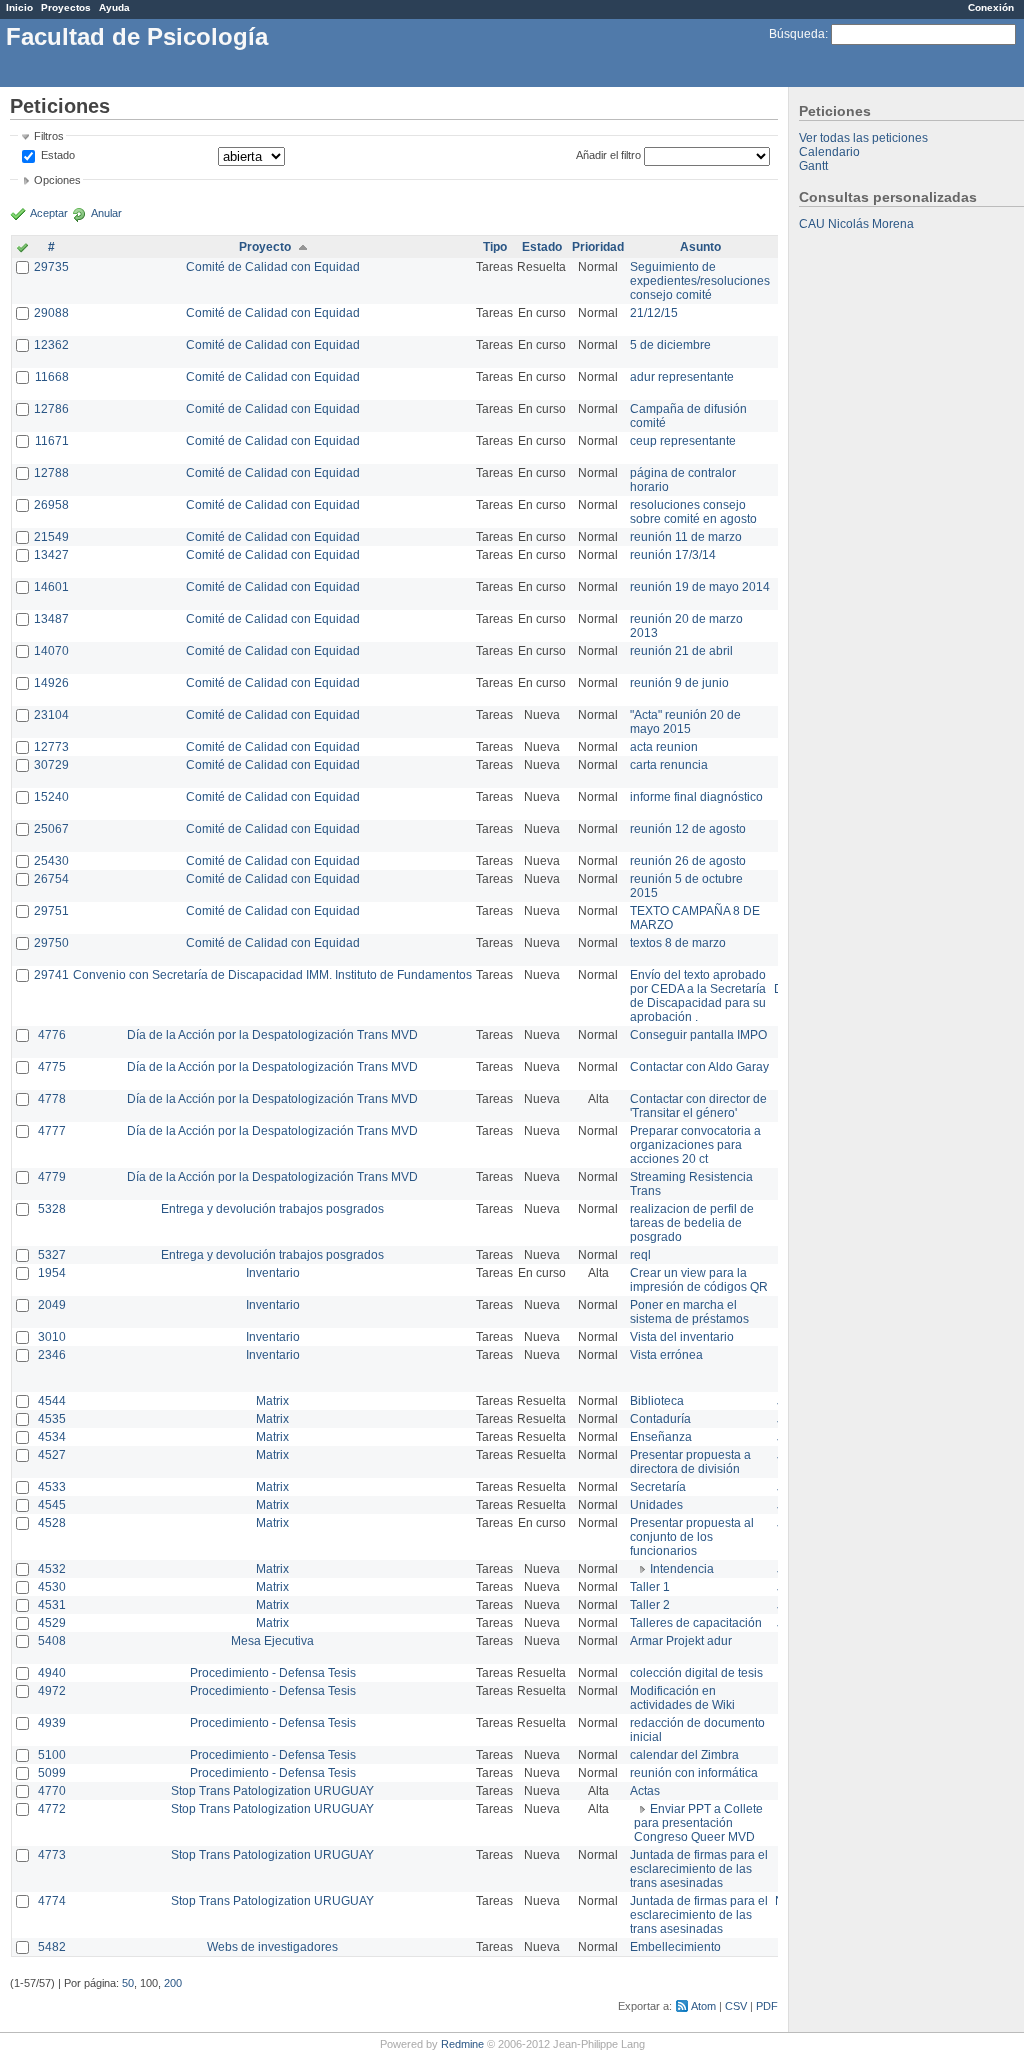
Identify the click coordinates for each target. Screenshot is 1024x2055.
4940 (52, 1673)
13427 (51, 555)
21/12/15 (654, 313)
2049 (52, 1305)
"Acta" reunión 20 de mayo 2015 (685, 722)
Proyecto (265, 247)
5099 (52, 1773)
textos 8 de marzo (678, 943)
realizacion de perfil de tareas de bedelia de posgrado (692, 1223)
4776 (52, 1035)
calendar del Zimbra (684, 1755)
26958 (51, 505)
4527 (52, 1455)
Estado (58, 155)
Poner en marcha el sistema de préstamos (689, 1312)
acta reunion (664, 747)
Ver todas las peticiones (863, 138)
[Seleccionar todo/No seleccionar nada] (22, 249)
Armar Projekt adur (681, 1641)
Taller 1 (650, 1587)
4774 (52, 1901)
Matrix (272, 1401)
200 (173, 1983)
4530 (52, 1587)
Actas (645, 1791)
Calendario (829, 152)
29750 (51, 943)
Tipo (495, 247)
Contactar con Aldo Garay (699, 1067)
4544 (52, 1401)
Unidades (656, 1505)
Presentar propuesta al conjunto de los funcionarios (692, 1537)
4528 (52, 1523)
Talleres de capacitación (696, 1623)
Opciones (57, 180)
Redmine (462, 2044)
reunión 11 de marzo (686, 537)
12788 (51, 473)
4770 (52, 1791)
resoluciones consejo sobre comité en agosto (693, 512)
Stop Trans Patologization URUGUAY (272, 1791)
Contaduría (660, 1419)
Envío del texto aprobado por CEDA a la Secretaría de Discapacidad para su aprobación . (698, 996)
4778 (52, 1099)
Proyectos (66, 7)
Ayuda (114, 7)
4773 (52, 1855)
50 (128, 1983)
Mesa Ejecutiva (272, 1641)
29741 (51, 975)
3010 (52, 1337)
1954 (52, 1273)
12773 (51, 747)
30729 (51, 765)
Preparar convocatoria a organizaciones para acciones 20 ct (695, 1145)
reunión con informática (694, 1773)
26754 (51, 879)
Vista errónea (666, 1355)
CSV (736, 2006)
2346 (52, 1355)
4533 (52, 1487)
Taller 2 (650, 1605)
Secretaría (658, 1487)
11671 (52, 441)
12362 (51, 345)
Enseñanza (661, 1437)
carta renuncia (669, 765)
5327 (52, 1255)
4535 (52, 1419)
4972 (52, 1691)
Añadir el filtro (608, 155)
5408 (52, 1641)
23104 (51, 715)
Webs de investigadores (272, 1947)
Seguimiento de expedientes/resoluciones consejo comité (700, 281)
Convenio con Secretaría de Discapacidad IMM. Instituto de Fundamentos (272, 975)
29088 (51, 313)
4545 (52, 1505)
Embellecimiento (675, 1947)
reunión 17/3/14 (673, 555)
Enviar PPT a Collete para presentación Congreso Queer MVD (698, 1823)
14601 (51, 587)
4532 (52, 1569)
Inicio (19, 7)
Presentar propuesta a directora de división (690, 1462)
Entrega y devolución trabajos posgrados (272, 1209)
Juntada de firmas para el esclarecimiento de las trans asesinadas (699, 1869)
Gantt (813, 166)
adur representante (682, 377)
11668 (52, 377)
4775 (52, 1067)
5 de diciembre (670, 345)
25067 (51, 829)
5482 (52, 1947)
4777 (52, 1131)
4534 (52, 1437)
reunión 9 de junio (679, 683)
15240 (51, 797)
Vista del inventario (682, 1337)
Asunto (700, 247)
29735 (51, 267)
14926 (51, 683)
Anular (106, 213)
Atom (703, 2006)
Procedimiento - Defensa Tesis (273, 1673)
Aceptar (49, 213)
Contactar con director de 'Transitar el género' (698, 1106)
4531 (52, 1605)
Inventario (273, 1273)
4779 (52, 1177)
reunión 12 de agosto (688, 829)
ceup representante (683, 441)
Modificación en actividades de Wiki (682, 1698)
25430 (51, 861)
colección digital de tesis (696, 1673)
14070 (51, 651)
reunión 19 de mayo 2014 (700, 587)
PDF (767, 2006)
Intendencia (682, 1569)
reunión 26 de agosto (688, 861)
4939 (52, 1723)
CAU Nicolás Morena (856, 224)
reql (640, 1255)
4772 (52, 1809)
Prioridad (598, 247)
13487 (51, 619)
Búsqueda (797, 34)
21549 (51, 537)
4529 (52, 1623)
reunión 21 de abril (681, 651)
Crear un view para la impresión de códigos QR (699, 1280)
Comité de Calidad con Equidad (273, 267)
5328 (52, 1209)
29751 (51, 911)
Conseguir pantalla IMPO (698, 1035)
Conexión (991, 7)
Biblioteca (657, 1401)
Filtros (49, 136)
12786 (51, 409)
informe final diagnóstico (696, 797)
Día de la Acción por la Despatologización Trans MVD (272, 1035)
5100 (52, 1755)
